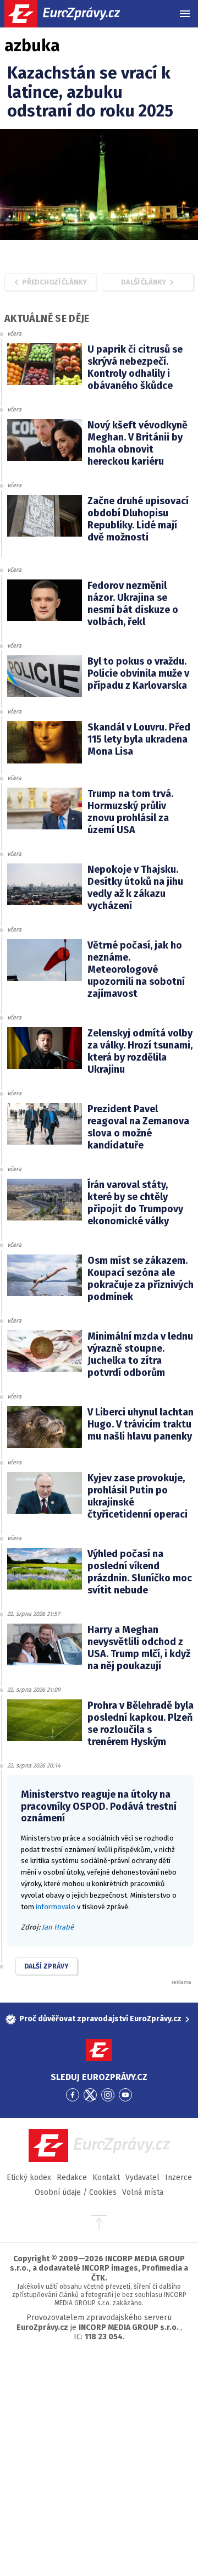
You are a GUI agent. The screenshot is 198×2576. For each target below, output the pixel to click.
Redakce (72, 2178)
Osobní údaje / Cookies (76, 2192)
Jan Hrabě (58, 1927)
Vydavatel (142, 2178)
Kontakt (106, 2178)
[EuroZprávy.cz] (72, 14)
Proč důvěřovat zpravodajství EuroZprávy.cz (100, 2019)
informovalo (56, 1907)
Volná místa (143, 2192)
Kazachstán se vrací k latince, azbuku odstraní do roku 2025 (90, 92)
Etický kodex (29, 2178)
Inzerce (178, 2178)
